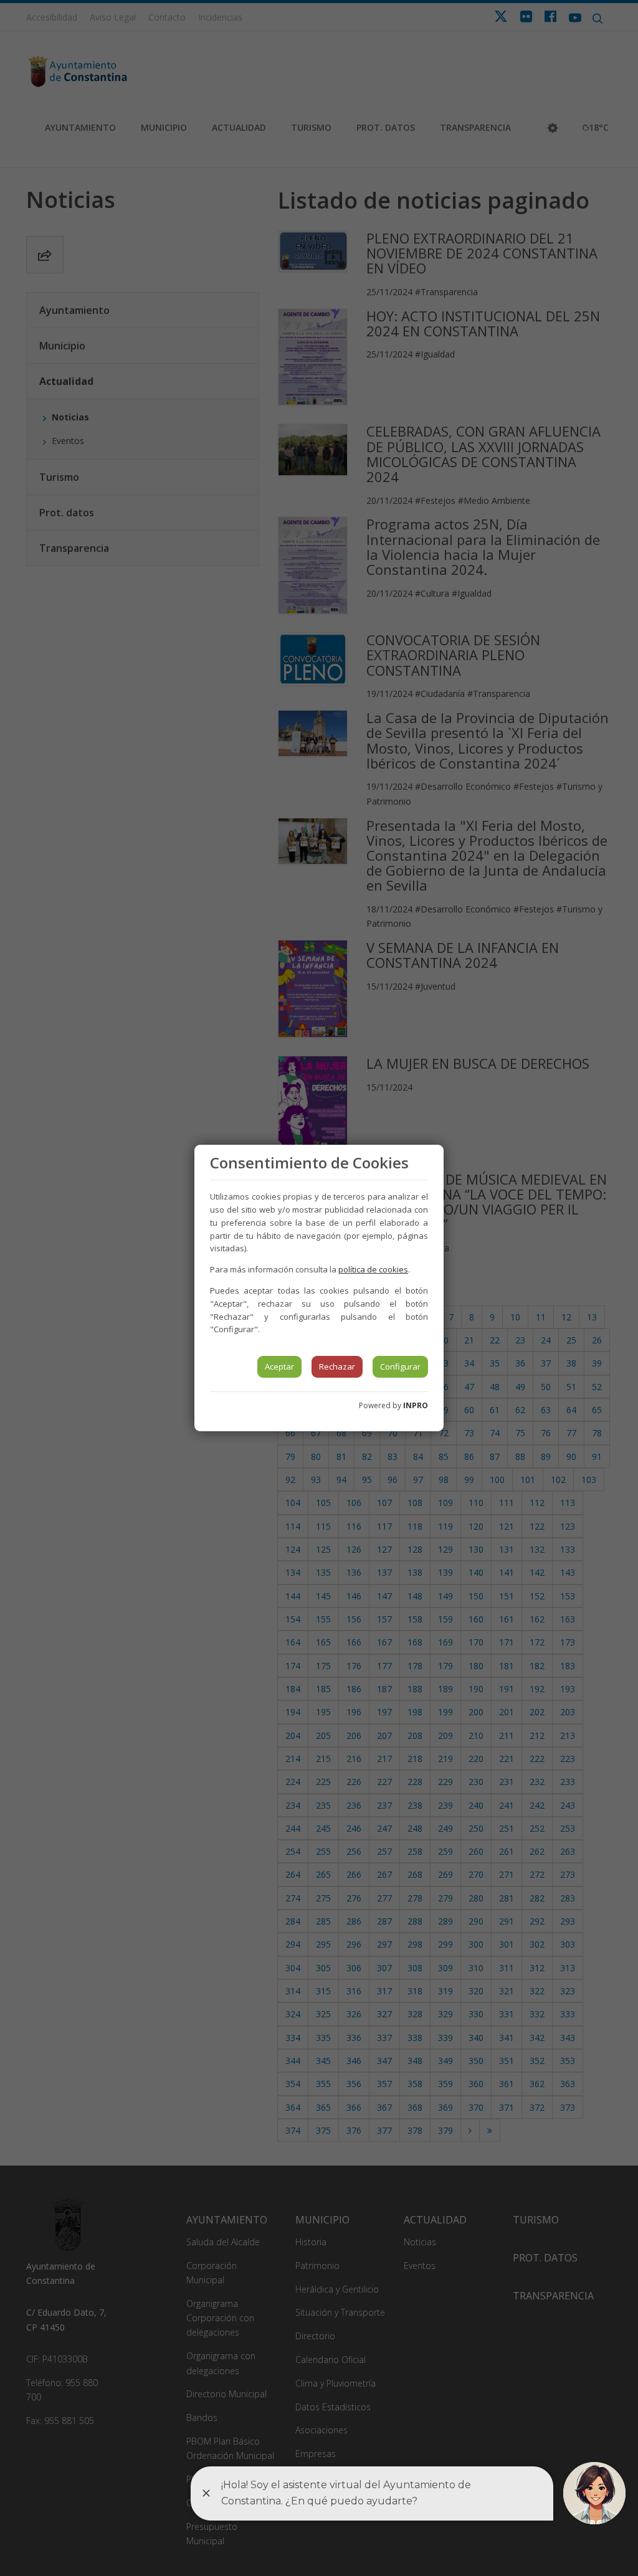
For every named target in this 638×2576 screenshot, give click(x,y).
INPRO (416, 1405)
